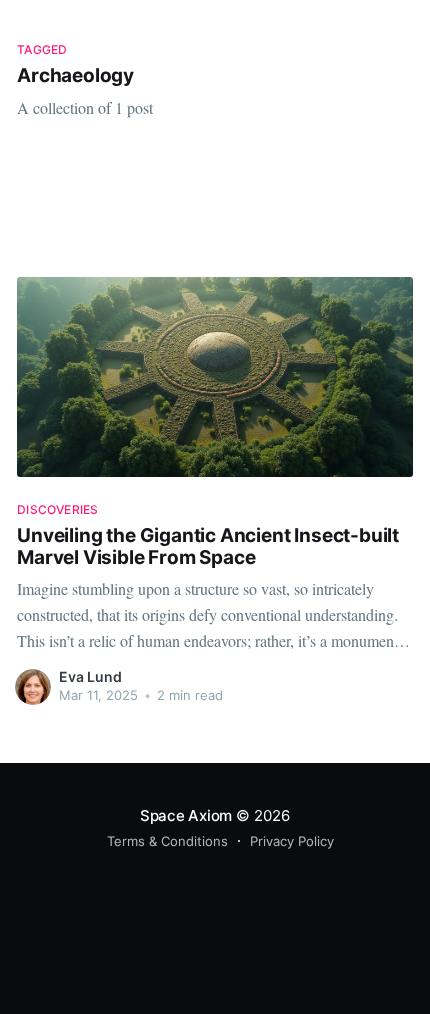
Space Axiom (186, 815)
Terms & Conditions (167, 841)
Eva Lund (90, 676)
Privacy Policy (292, 841)
